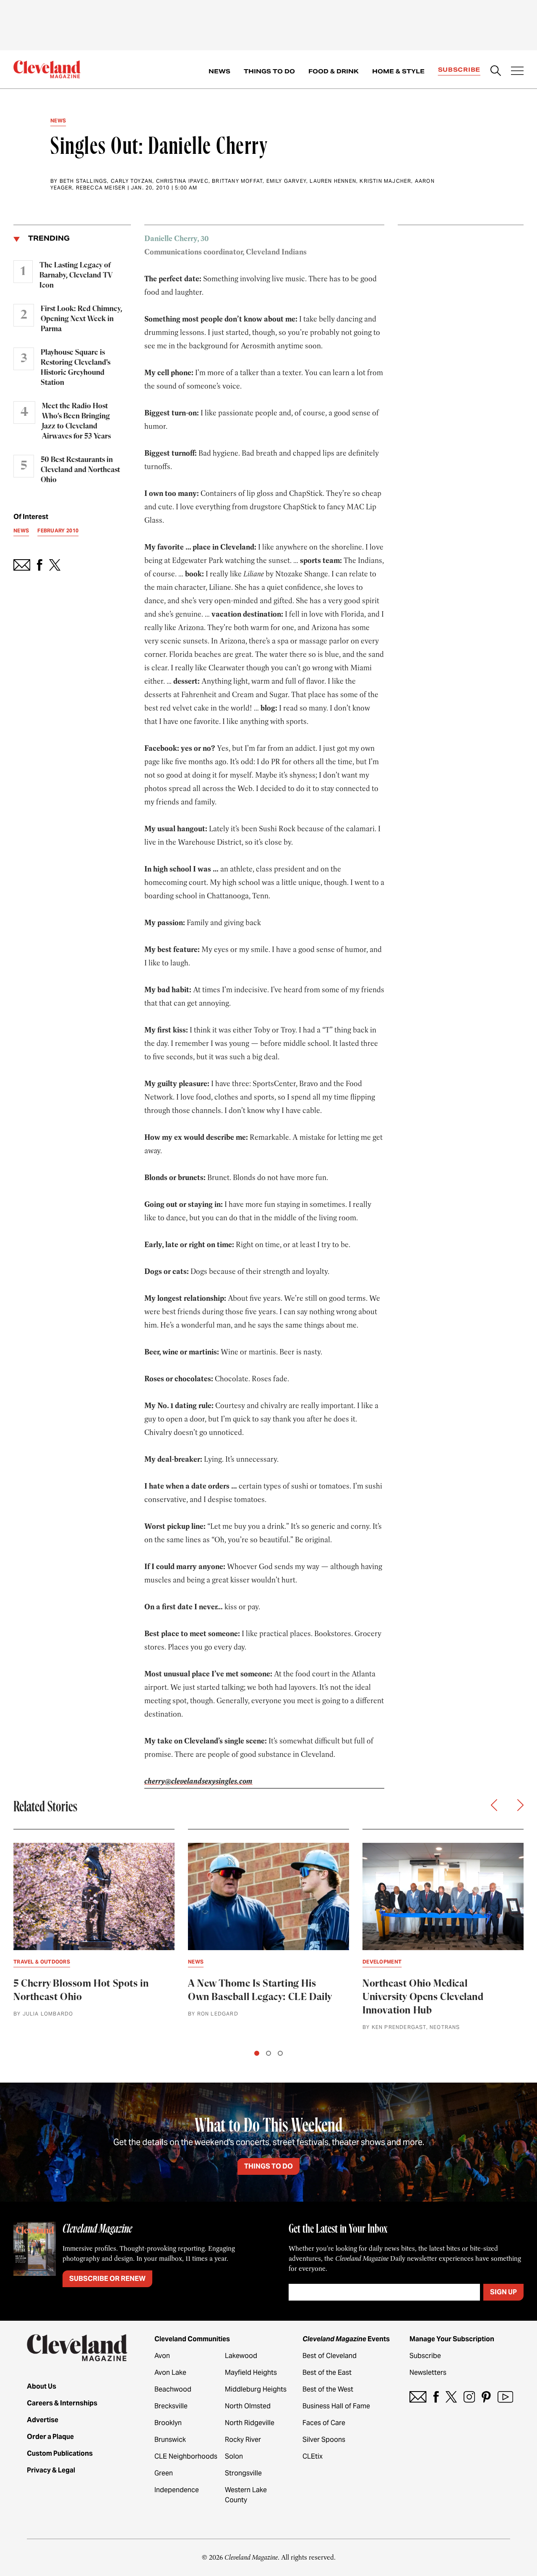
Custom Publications (60, 2453)
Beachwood (173, 2389)
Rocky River (243, 2440)
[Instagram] (469, 2397)
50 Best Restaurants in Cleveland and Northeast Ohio (80, 470)
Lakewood (241, 2356)
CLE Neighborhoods (186, 2456)
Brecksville (171, 2406)
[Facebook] (436, 2397)
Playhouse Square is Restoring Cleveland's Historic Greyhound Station (76, 368)
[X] (451, 2397)
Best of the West (328, 2389)
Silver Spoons (324, 2440)
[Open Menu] (517, 72)
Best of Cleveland (330, 2356)
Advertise (43, 2420)
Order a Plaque (50, 2437)
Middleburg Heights (256, 2389)
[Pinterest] (486, 2397)
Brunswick (170, 2440)
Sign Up (503, 2292)
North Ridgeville (250, 2423)
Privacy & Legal (51, 2470)
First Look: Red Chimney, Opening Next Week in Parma (81, 319)
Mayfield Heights (251, 2372)
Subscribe (459, 70)
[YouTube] (505, 2397)
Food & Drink (334, 71)
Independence (177, 2490)
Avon (162, 2356)
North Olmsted (248, 2406)
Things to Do (269, 71)
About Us (42, 2386)
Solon (234, 2456)
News (219, 71)
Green (164, 2473)
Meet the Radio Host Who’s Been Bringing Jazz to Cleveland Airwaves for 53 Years (76, 421)
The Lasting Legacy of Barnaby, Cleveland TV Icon (76, 275)
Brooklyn (168, 2423)
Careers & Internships (62, 2403)
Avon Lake (170, 2372)
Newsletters (428, 2372)
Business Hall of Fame (336, 2406)
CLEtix (313, 2456)
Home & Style (398, 71)
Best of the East (327, 2372)
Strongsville (243, 2473)
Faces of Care (324, 2423)
